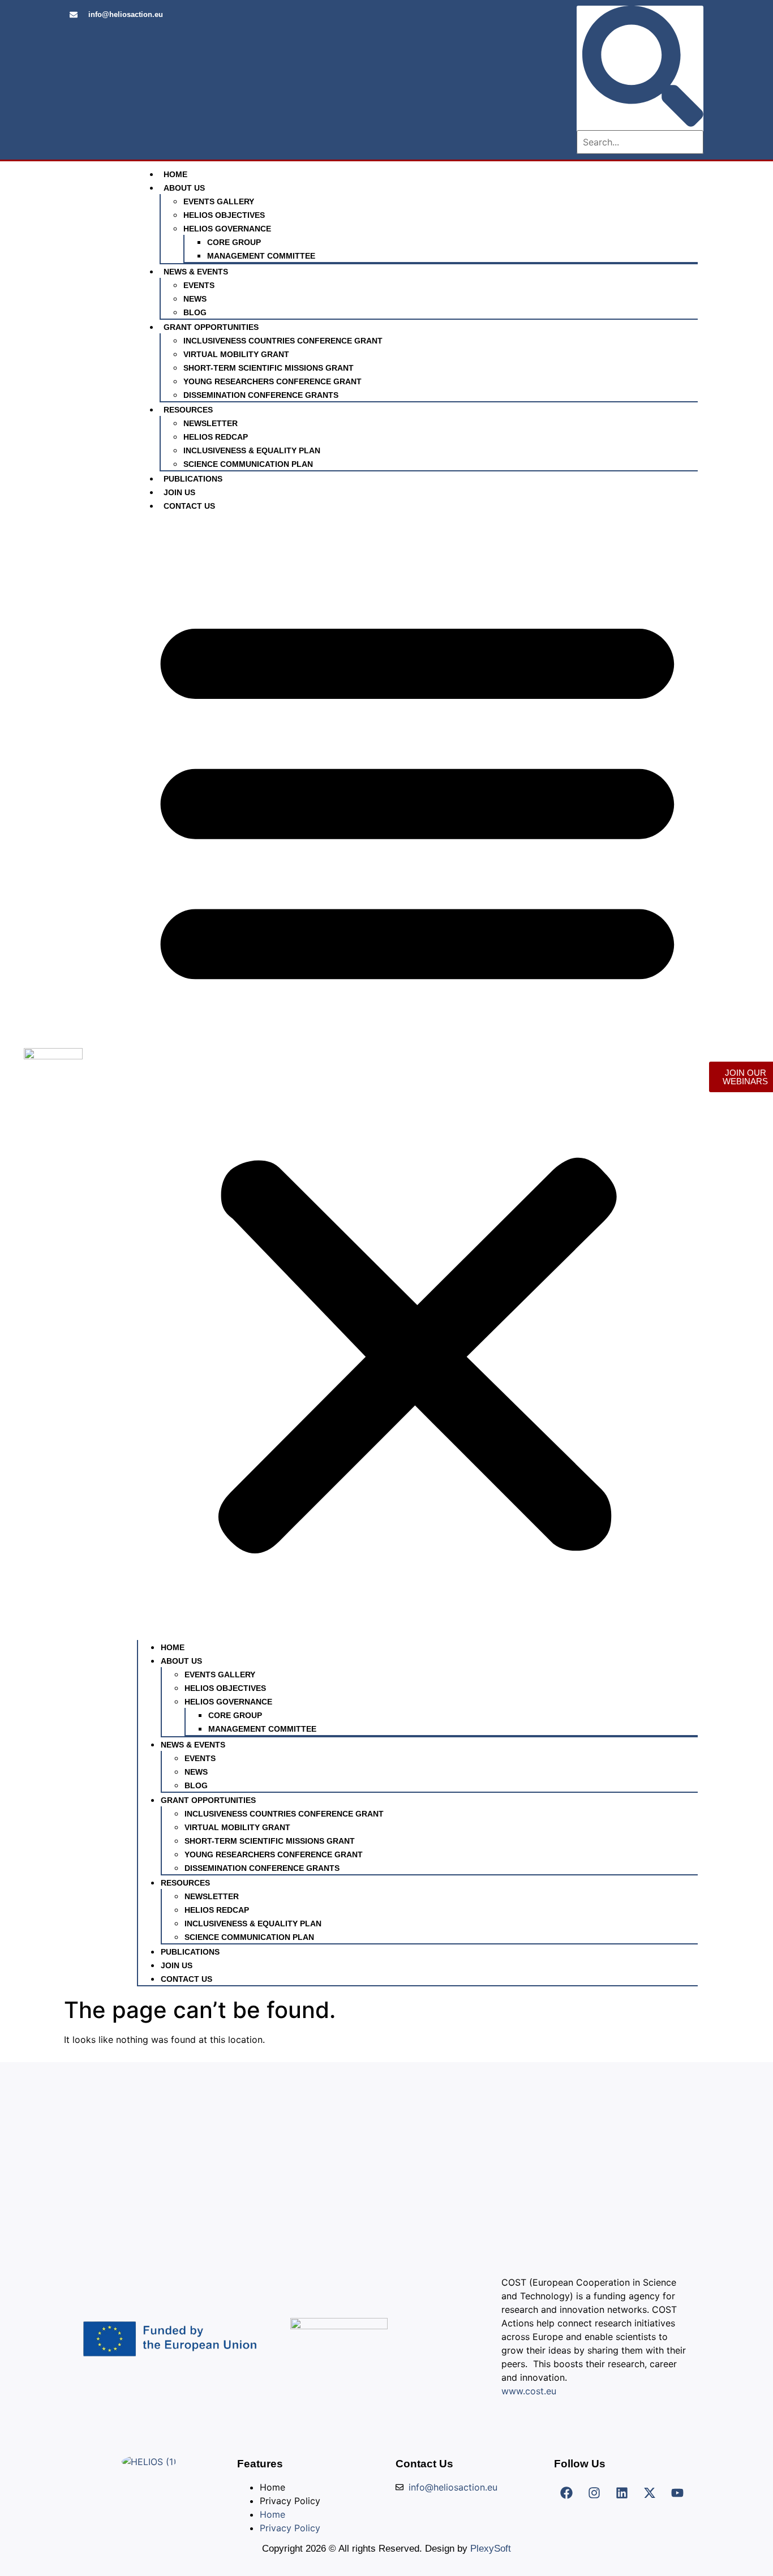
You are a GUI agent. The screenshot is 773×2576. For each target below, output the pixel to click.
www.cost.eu (529, 2391)
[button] (417, 1076)
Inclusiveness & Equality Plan (252, 450)
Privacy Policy (290, 2501)
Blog (195, 312)
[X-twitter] (650, 2493)
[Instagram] (594, 2493)
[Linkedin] (622, 2493)
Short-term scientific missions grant (269, 368)
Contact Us (189, 506)
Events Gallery (219, 201)
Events (199, 285)
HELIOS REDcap (216, 437)
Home (175, 174)
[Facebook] (566, 2493)
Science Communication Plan (248, 464)
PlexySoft (491, 2549)
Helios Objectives (224, 215)
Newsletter (211, 423)
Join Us (179, 492)
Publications (193, 479)
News (195, 299)
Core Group (234, 242)
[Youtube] (677, 2493)
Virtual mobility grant (236, 354)
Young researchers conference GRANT (272, 381)
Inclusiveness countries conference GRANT (283, 341)
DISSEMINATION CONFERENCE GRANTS (261, 395)
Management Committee (261, 256)
